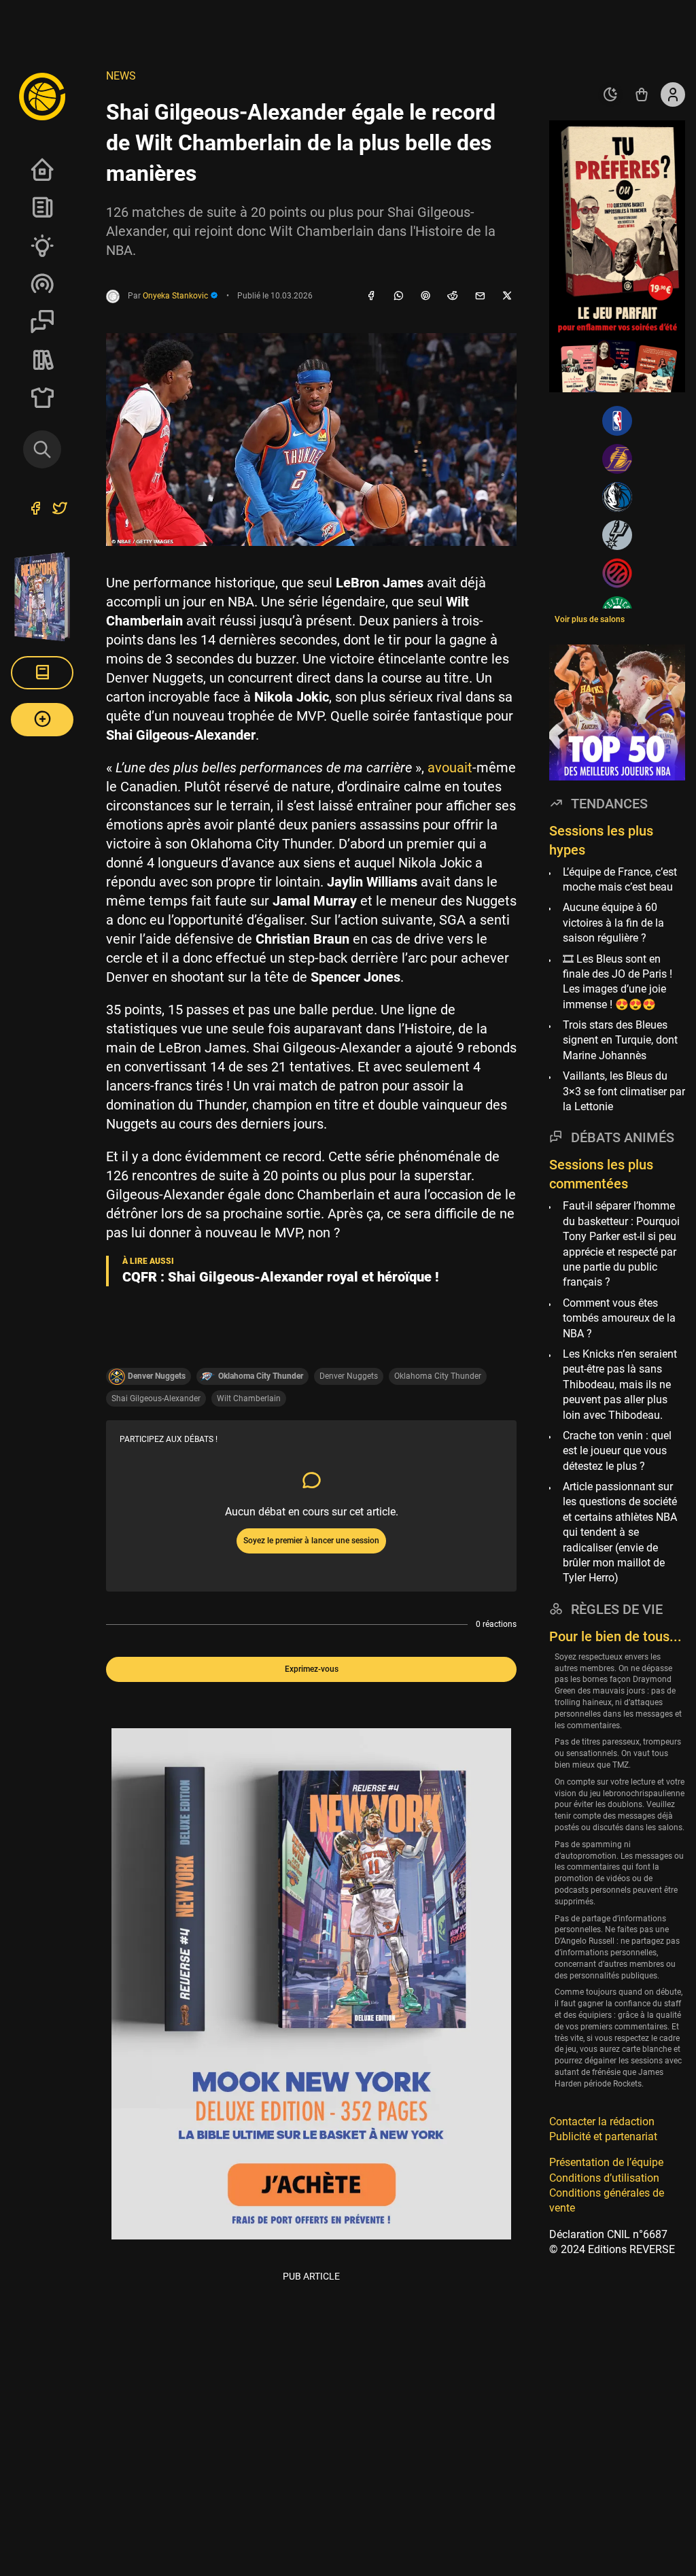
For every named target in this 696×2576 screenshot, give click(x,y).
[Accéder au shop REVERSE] (642, 95)
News (42, 207)
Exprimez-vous (312, 1669)
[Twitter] (60, 510)
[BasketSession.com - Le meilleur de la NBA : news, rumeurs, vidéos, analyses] (42, 96)
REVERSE (42, 360)
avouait (450, 768)
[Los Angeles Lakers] (617, 459)
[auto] (610, 95)
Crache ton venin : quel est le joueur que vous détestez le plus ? (617, 1451)
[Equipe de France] (617, 573)
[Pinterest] (425, 296)
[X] (507, 296)
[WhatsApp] (398, 296)
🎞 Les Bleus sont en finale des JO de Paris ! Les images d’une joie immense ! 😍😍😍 (617, 982)
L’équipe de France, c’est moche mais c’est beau (620, 879)
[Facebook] (371, 296)
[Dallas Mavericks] (617, 497)
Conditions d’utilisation (604, 2178)
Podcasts (42, 284)
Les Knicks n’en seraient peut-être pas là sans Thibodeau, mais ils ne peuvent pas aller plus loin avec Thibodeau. (620, 1385)
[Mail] (480, 296)
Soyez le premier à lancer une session (311, 1541)
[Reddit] (453, 296)
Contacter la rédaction (602, 2122)
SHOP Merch (42, 398)
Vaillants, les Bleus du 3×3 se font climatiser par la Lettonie (624, 1091)
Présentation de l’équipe (606, 2162)
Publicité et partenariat (603, 2136)
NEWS (121, 76)
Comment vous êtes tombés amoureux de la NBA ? (619, 1318)
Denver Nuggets (349, 1376)
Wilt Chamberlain (249, 1398)
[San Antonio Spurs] (617, 535)
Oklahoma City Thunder (438, 1376)
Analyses (42, 245)
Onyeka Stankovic (176, 296)
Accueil (42, 169)
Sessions (42, 322)
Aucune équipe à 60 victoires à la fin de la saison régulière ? (613, 923)
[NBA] (617, 421)
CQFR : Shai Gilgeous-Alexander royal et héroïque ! (281, 1277)
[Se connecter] (673, 95)
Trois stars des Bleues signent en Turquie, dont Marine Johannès (620, 1040)
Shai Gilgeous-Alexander (156, 1398)
